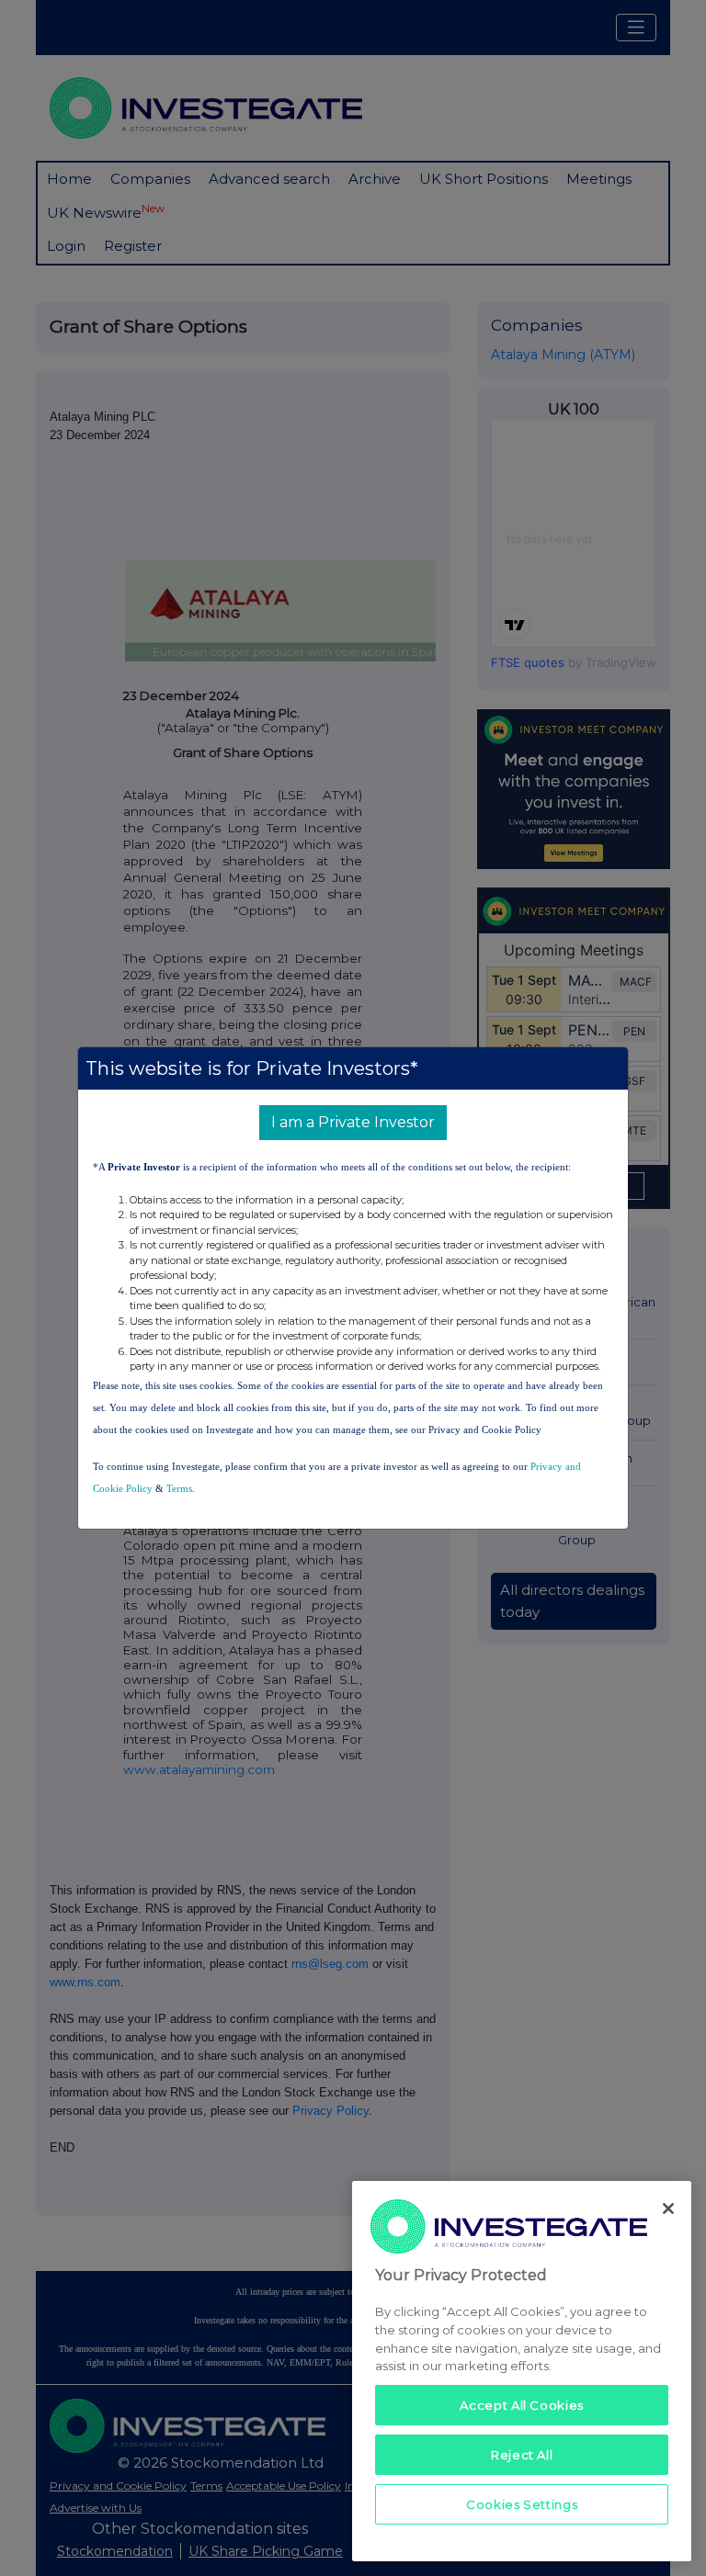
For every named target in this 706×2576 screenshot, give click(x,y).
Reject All (522, 2455)
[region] (522, 2371)
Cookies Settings (522, 2504)
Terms (179, 1488)
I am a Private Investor (353, 1122)
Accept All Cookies (522, 2405)
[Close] (668, 2209)
